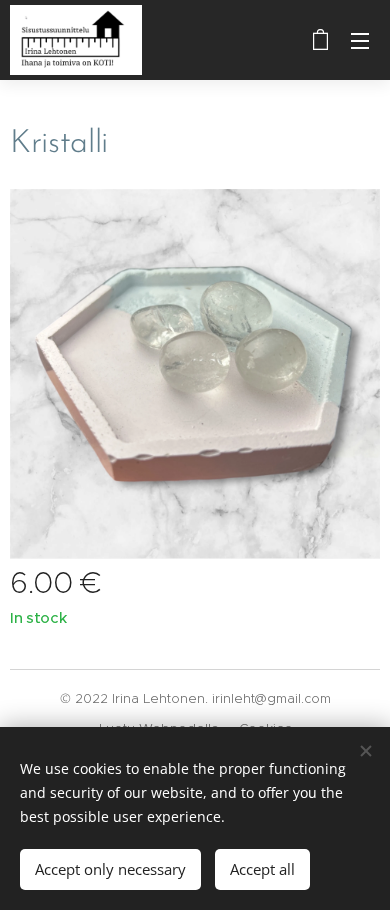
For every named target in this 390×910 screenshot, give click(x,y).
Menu (360, 40)
